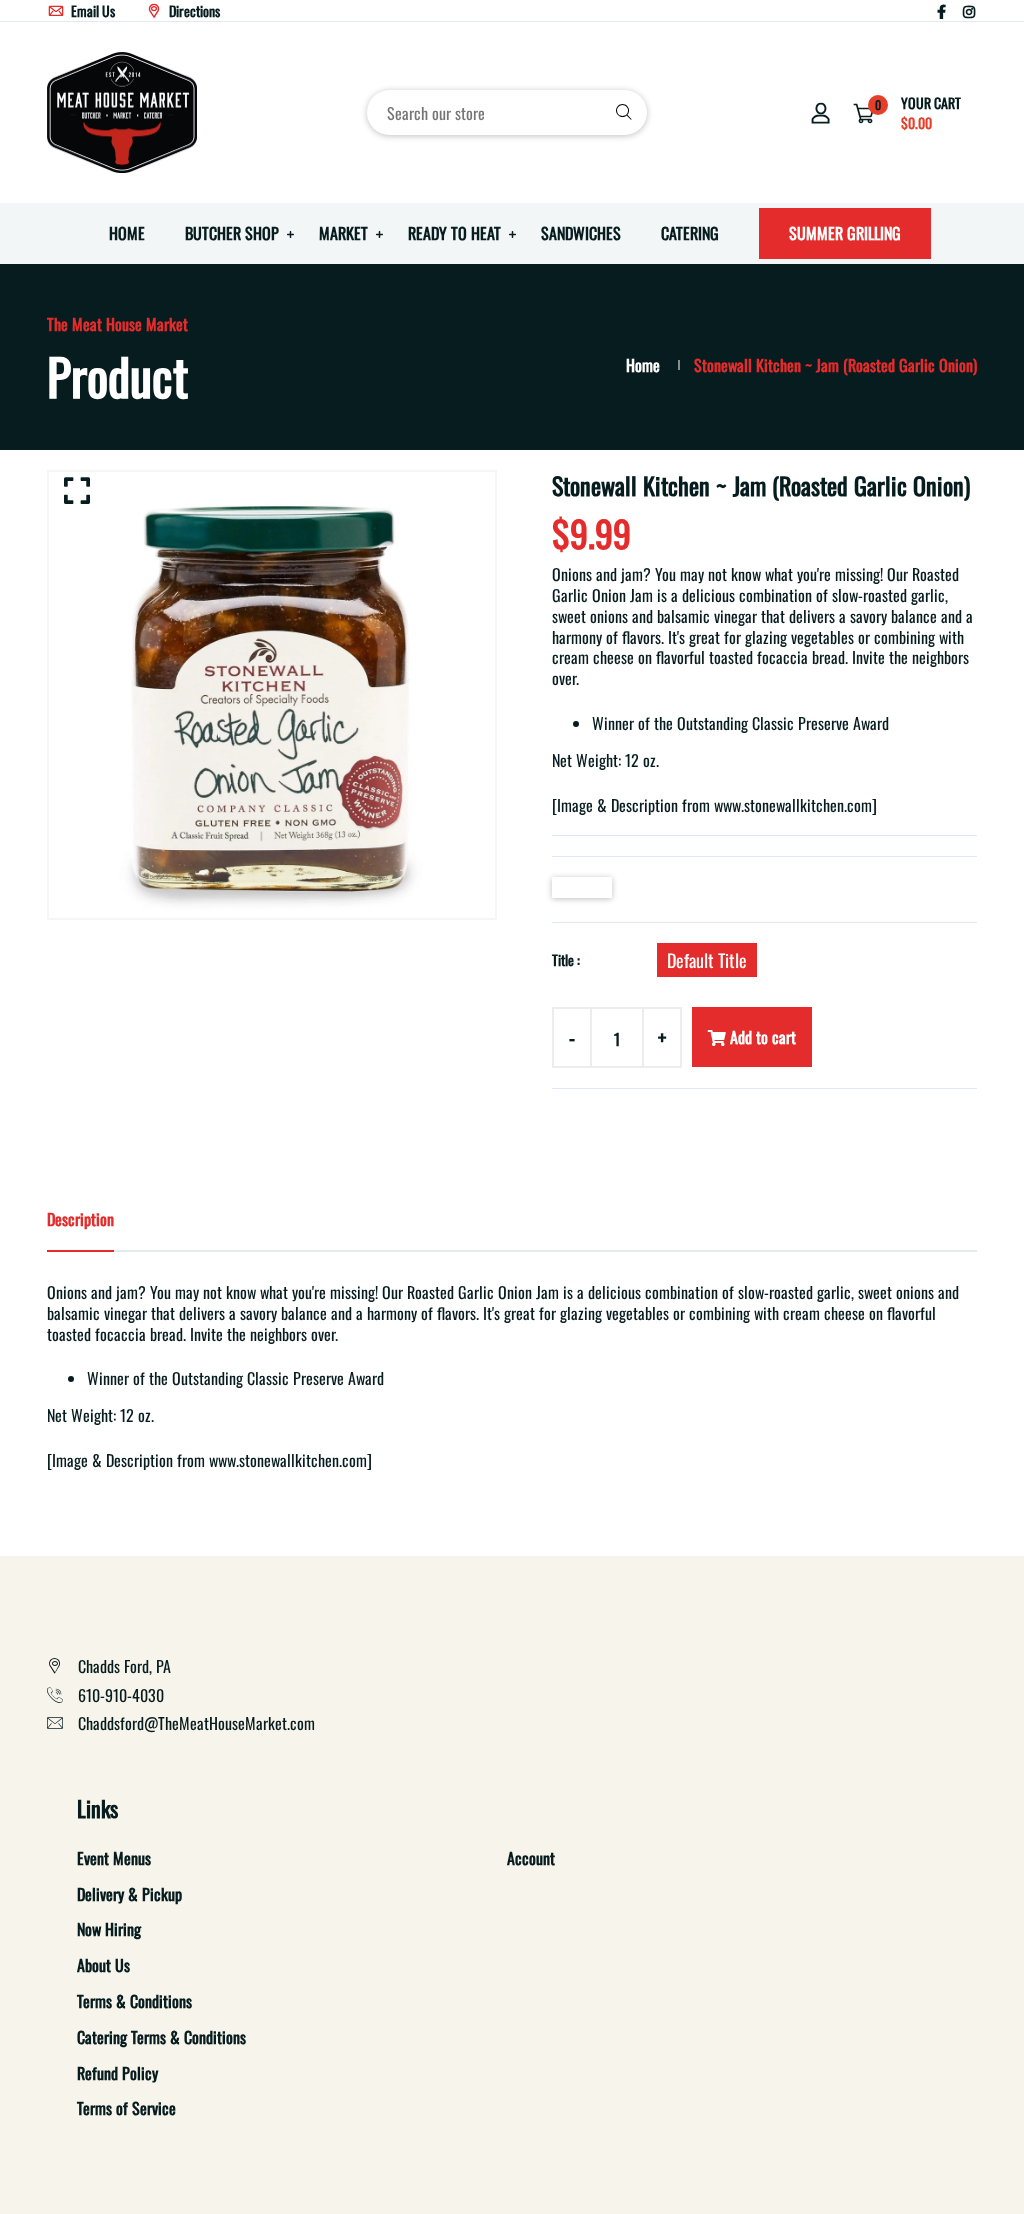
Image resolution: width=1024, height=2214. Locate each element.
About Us (103, 1965)
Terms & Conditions (134, 2001)
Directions (193, 10)
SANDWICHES (581, 233)
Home (643, 365)
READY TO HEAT (454, 233)
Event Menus (114, 1858)
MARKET (343, 233)
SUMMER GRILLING (845, 233)
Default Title (707, 960)
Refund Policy (117, 2073)
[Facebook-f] (941, 10)
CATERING (690, 233)
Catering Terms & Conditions (161, 2037)
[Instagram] (969, 10)
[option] (272, 695)
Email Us (91, 10)
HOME (127, 233)
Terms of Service (126, 2108)
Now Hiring (109, 1929)
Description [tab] (80, 1219)
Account (531, 1858)
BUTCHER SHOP (232, 233)
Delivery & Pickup (129, 1894)
